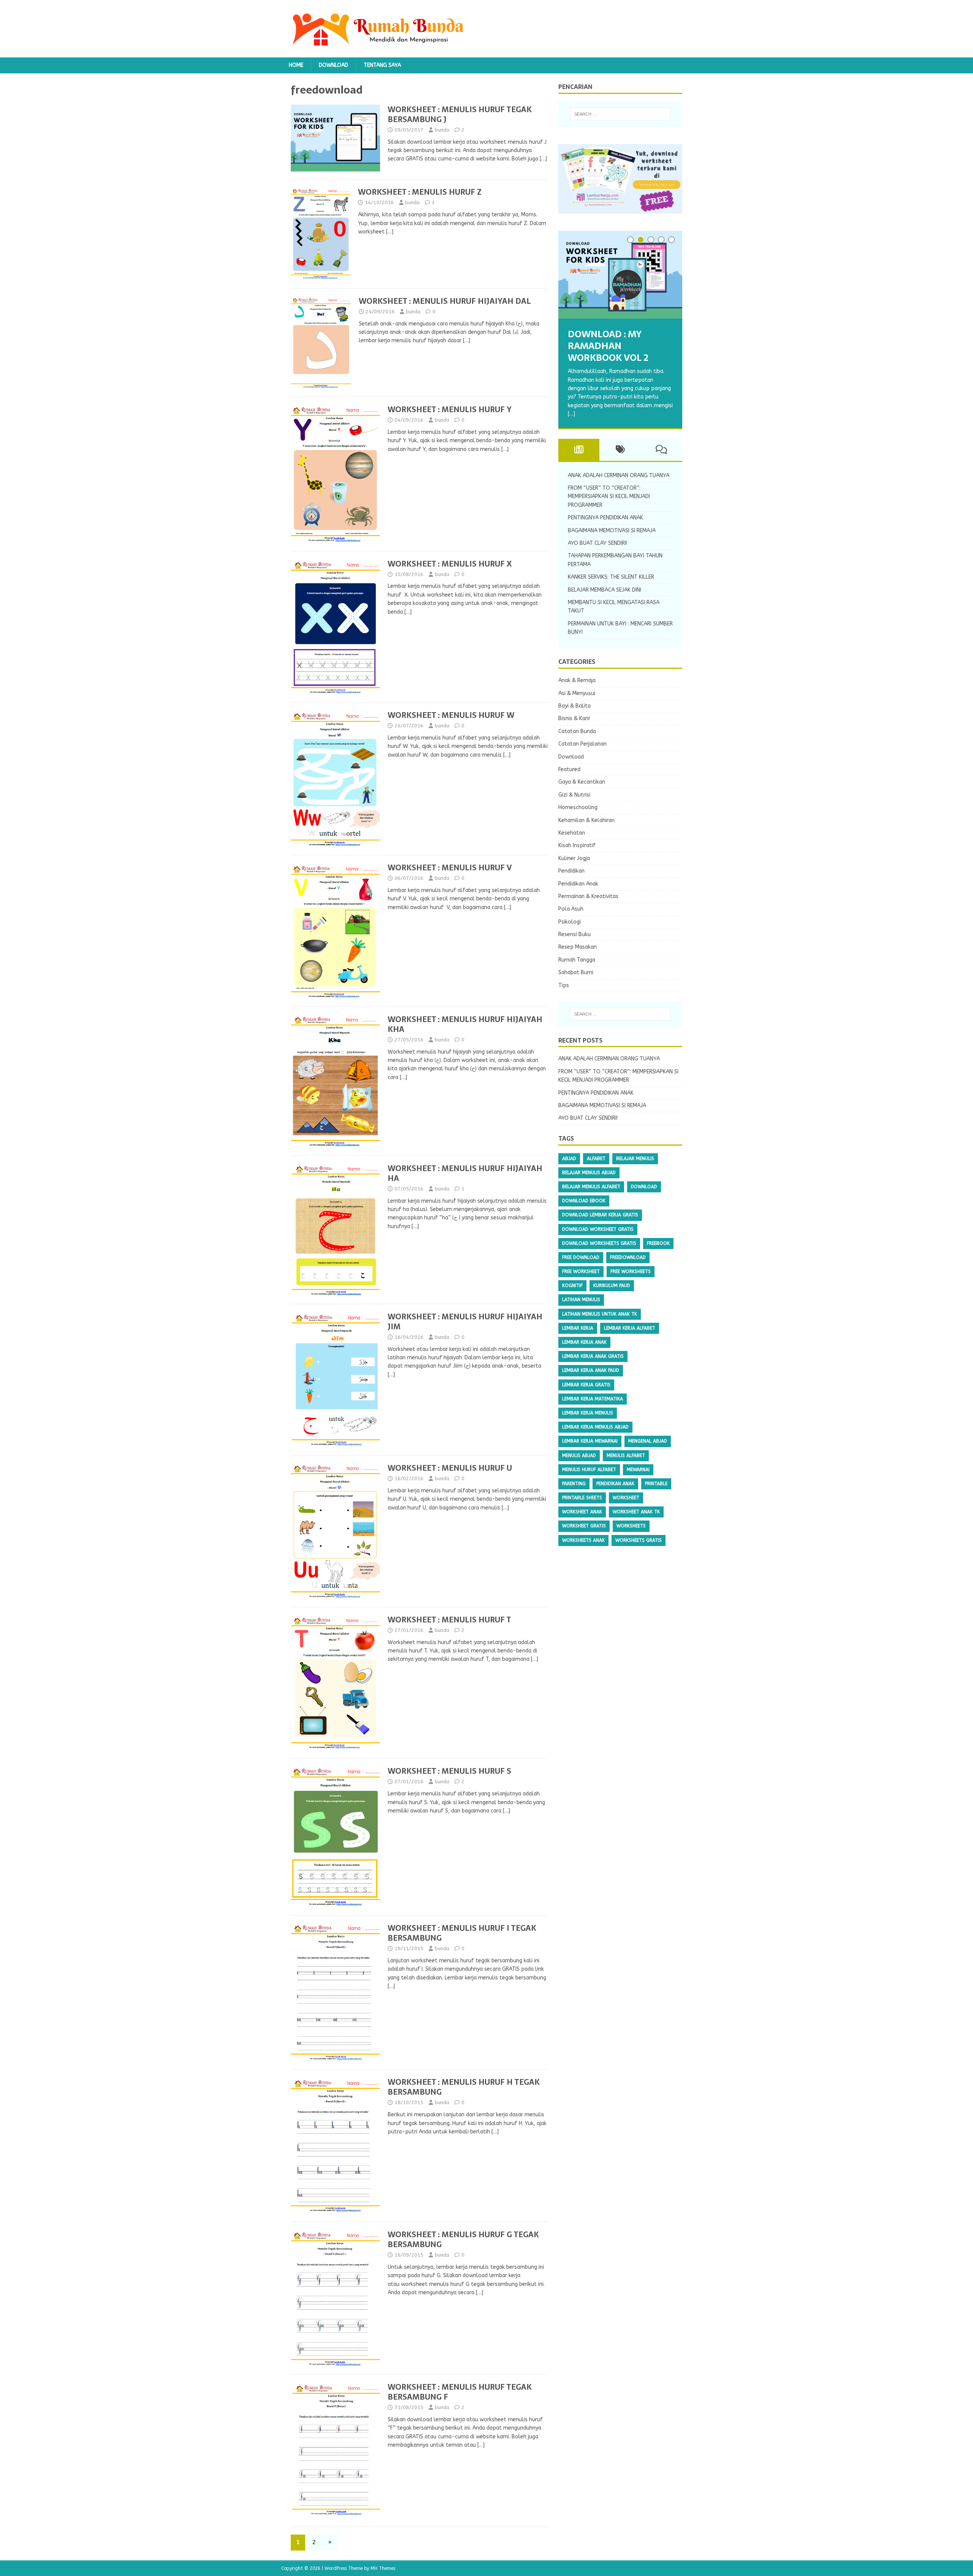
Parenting (574, 1484)
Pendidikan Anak (578, 884)
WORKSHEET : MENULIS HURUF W (451, 715)
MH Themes (383, 2568)
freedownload (628, 1257)
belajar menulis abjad (589, 1173)
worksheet (626, 1498)
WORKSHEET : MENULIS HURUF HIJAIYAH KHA (465, 1024)
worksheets (631, 1526)
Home (296, 65)
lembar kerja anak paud (591, 1370)
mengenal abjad (648, 1441)
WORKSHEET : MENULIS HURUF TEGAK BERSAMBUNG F (460, 2392)
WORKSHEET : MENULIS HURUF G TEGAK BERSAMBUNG (463, 2240)
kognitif (572, 1286)
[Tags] (620, 450)
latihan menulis (581, 1300)
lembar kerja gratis (586, 1385)
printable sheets (582, 1498)
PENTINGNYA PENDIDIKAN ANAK (605, 518)
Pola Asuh (571, 909)
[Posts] (579, 450)
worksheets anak (583, 1540)
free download (581, 1257)
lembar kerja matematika (593, 1399)
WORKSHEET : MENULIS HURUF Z (420, 192)
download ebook (584, 1201)
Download (334, 65)
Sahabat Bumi (576, 972)
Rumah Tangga (577, 960)
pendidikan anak (615, 1484)
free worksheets (631, 1271)
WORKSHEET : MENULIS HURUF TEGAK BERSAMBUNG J (460, 114)
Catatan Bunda (577, 731)
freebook (658, 1243)
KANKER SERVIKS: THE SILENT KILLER (611, 577)
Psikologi (570, 922)
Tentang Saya (382, 65)
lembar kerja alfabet (630, 1328)
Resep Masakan (578, 947)
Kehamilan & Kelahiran (586, 820)
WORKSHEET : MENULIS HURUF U (450, 1468)
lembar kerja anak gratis (593, 1356)
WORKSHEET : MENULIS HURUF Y (450, 409)
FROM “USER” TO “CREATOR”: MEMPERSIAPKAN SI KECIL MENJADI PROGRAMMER (609, 497)
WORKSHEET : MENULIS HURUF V (450, 868)
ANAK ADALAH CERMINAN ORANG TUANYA (619, 475)
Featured (569, 769)
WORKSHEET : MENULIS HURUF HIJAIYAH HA (465, 1173)
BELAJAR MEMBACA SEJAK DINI (605, 590)
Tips (564, 985)
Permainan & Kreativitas (588, 896)
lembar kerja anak (584, 1342)
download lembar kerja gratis (600, 1215)
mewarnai (638, 1470)
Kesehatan (572, 833)
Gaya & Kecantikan (582, 782)
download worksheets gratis (599, 1243)
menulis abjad (579, 1455)
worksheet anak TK (636, 1512)
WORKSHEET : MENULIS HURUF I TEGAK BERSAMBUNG (462, 1933)
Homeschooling (578, 807)
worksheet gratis (584, 1526)
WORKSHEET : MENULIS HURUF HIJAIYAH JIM (465, 1322)
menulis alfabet (626, 1455)
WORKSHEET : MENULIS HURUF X (450, 564)
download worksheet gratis (598, 1229)
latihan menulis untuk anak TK (600, 1314)
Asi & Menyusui (577, 693)
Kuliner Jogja (574, 858)
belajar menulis (635, 1159)
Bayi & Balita (574, 706)
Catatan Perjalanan (582, 744)
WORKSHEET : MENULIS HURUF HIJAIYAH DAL (445, 301)
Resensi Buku (574, 934)
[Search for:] (620, 114)
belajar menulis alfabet (591, 1187)
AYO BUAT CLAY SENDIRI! (597, 543)
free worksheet (581, 1271)
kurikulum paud (612, 1286)
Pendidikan (571, 871)
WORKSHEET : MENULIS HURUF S (449, 1771)
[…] (543, 159)
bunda (442, 130)
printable (656, 1484)
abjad (569, 1159)
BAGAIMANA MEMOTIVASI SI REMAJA (612, 531)
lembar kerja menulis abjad (595, 1427)
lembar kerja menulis (588, 1413)
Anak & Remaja (577, 680)
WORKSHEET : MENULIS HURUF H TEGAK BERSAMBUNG (464, 2087)
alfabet (596, 1159)
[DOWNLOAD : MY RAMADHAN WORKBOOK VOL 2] (620, 275)
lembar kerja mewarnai (590, 1441)
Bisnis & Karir (574, 718)
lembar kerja (578, 1328)
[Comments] (662, 450)
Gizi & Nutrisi (574, 795)
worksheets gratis (639, 1540)
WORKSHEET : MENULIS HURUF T (449, 1620)
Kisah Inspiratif (577, 845)
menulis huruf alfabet (589, 1470)
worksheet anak (582, 1512)
